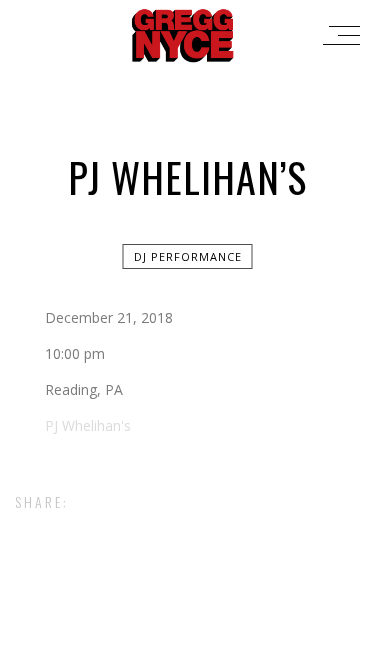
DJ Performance (188, 256)
